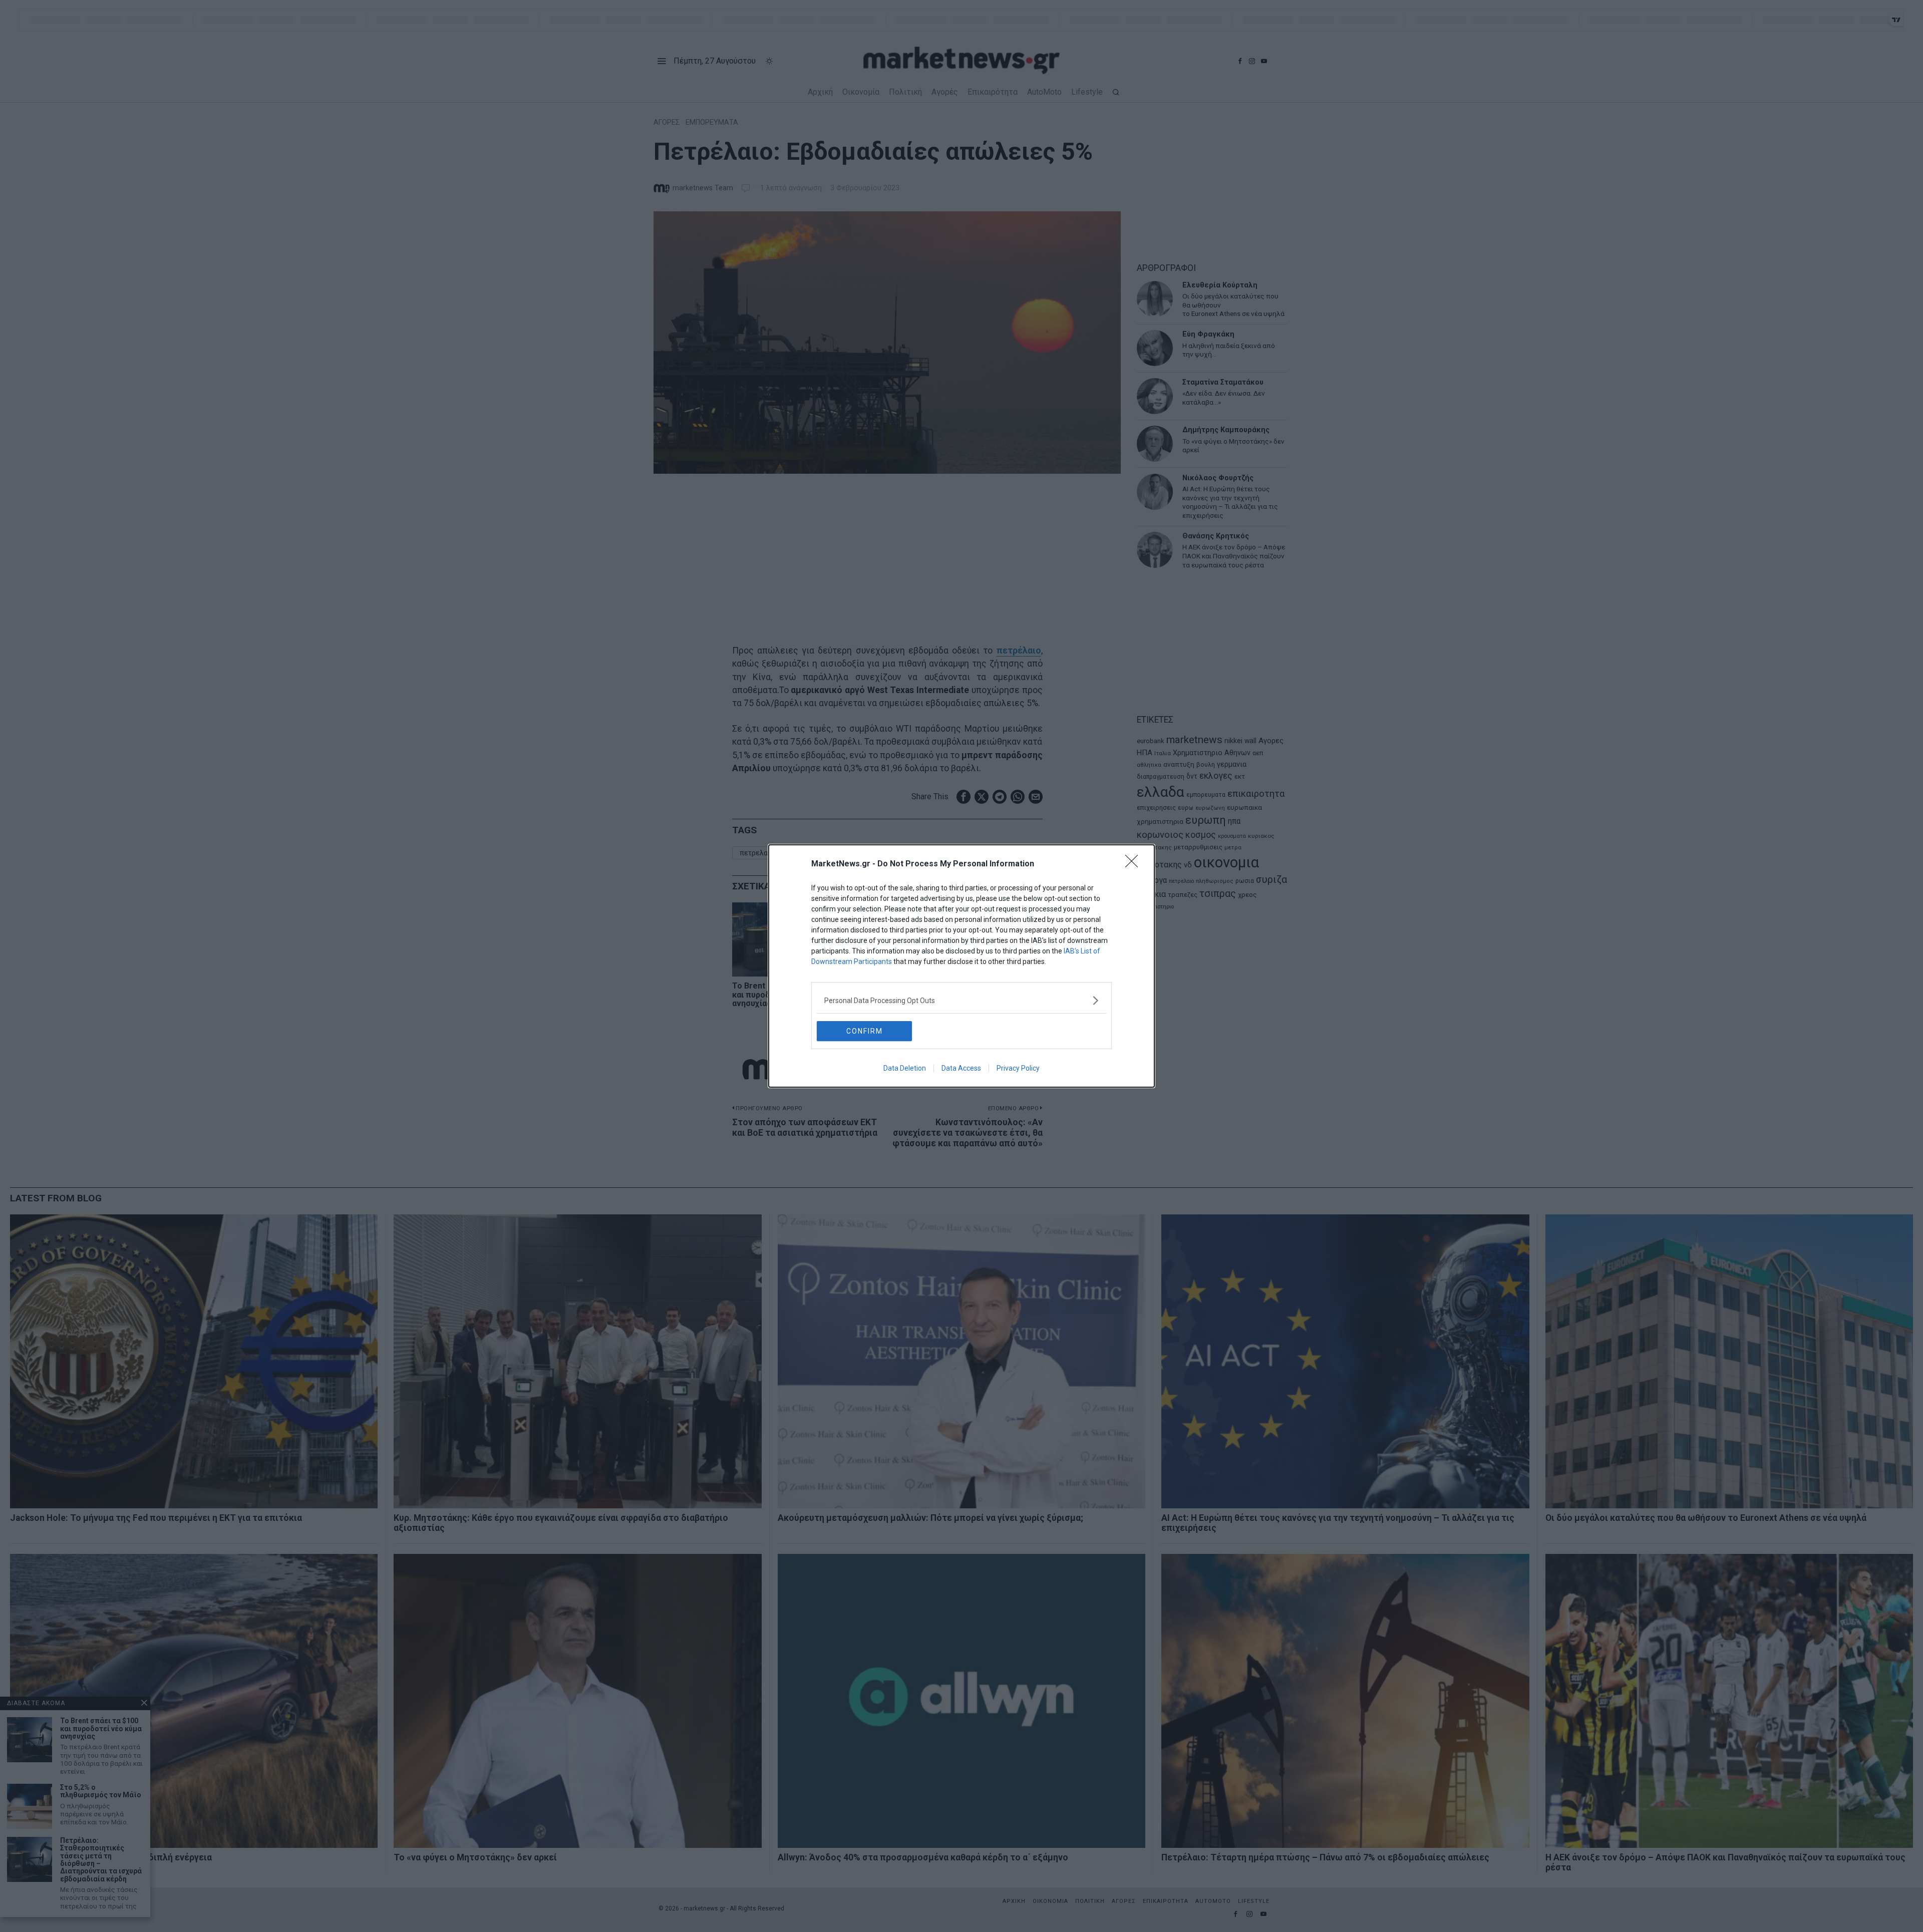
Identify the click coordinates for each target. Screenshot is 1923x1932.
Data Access (961, 1068)
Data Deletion (905, 1068)
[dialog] (961, 966)
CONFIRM (865, 1031)
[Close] (1135, 864)
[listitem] (961, 1000)
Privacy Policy (1018, 1068)
